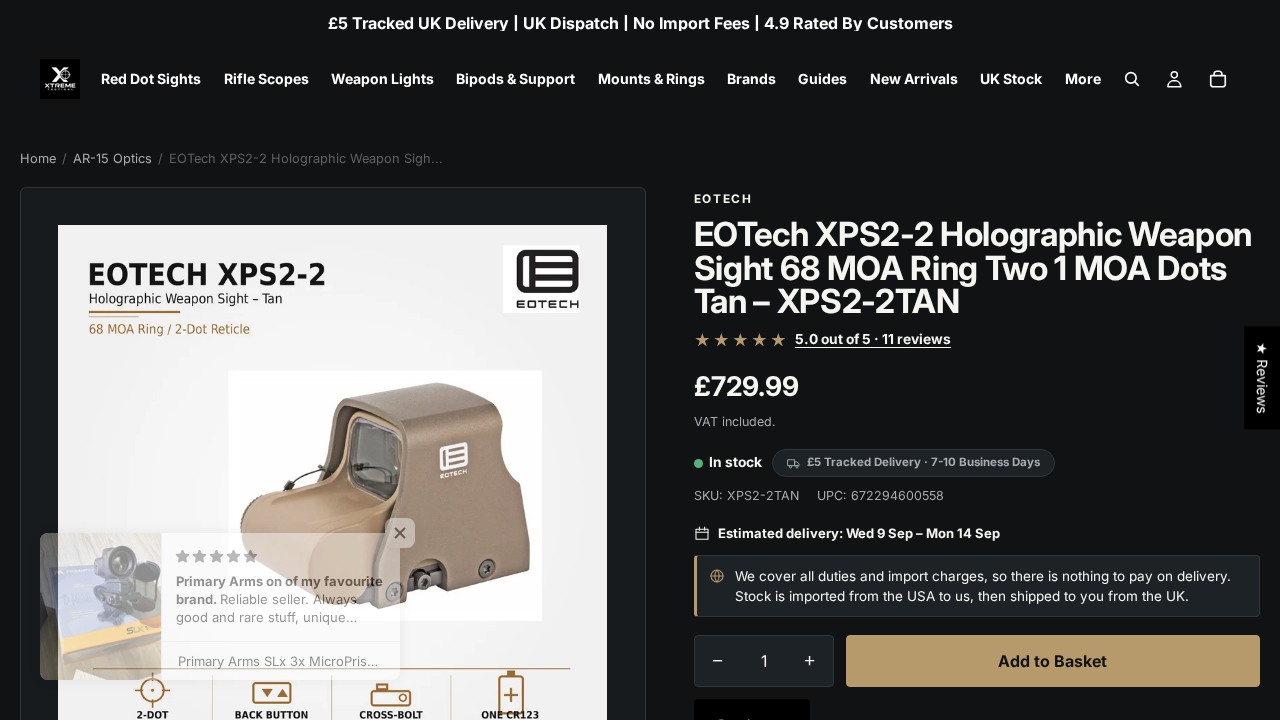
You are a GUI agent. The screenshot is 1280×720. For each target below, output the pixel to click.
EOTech (723, 199)
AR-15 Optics (112, 158)
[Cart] (1218, 79)
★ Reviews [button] (1262, 377)
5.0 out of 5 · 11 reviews (873, 340)
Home (38, 158)
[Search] (1132, 79)
